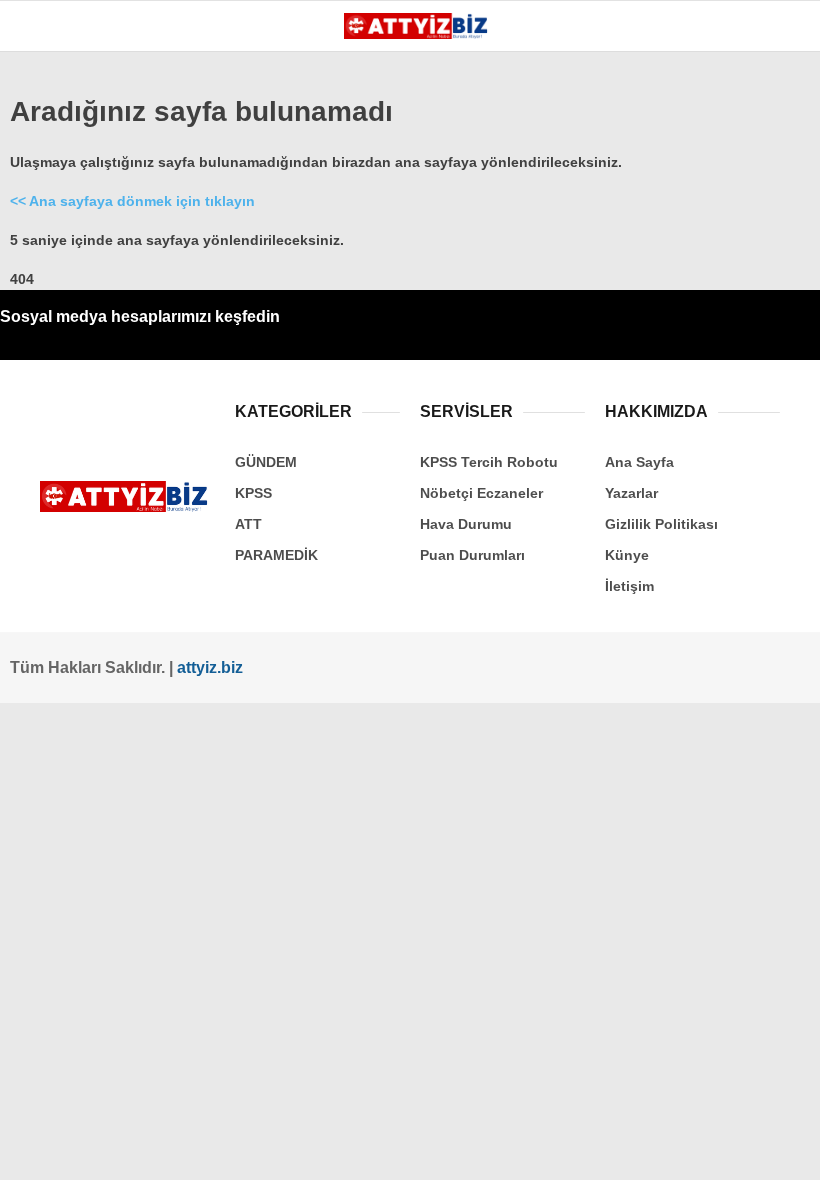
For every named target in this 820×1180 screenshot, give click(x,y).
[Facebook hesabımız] (74, 1147)
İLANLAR (58, 448)
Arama (615, 97)
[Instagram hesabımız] (216, 1147)
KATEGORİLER (76, 164)
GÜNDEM (58, 205)
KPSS (48, 286)
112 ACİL (57, 245)
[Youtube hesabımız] (287, 1147)
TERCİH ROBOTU (83, 488)
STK (43, 407)
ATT (42, 326)
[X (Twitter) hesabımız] (145, 1147)
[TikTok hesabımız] (357, 1147)
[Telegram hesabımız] (499, 1147)
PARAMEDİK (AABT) (92, 367)
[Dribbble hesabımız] (428, 1147)
